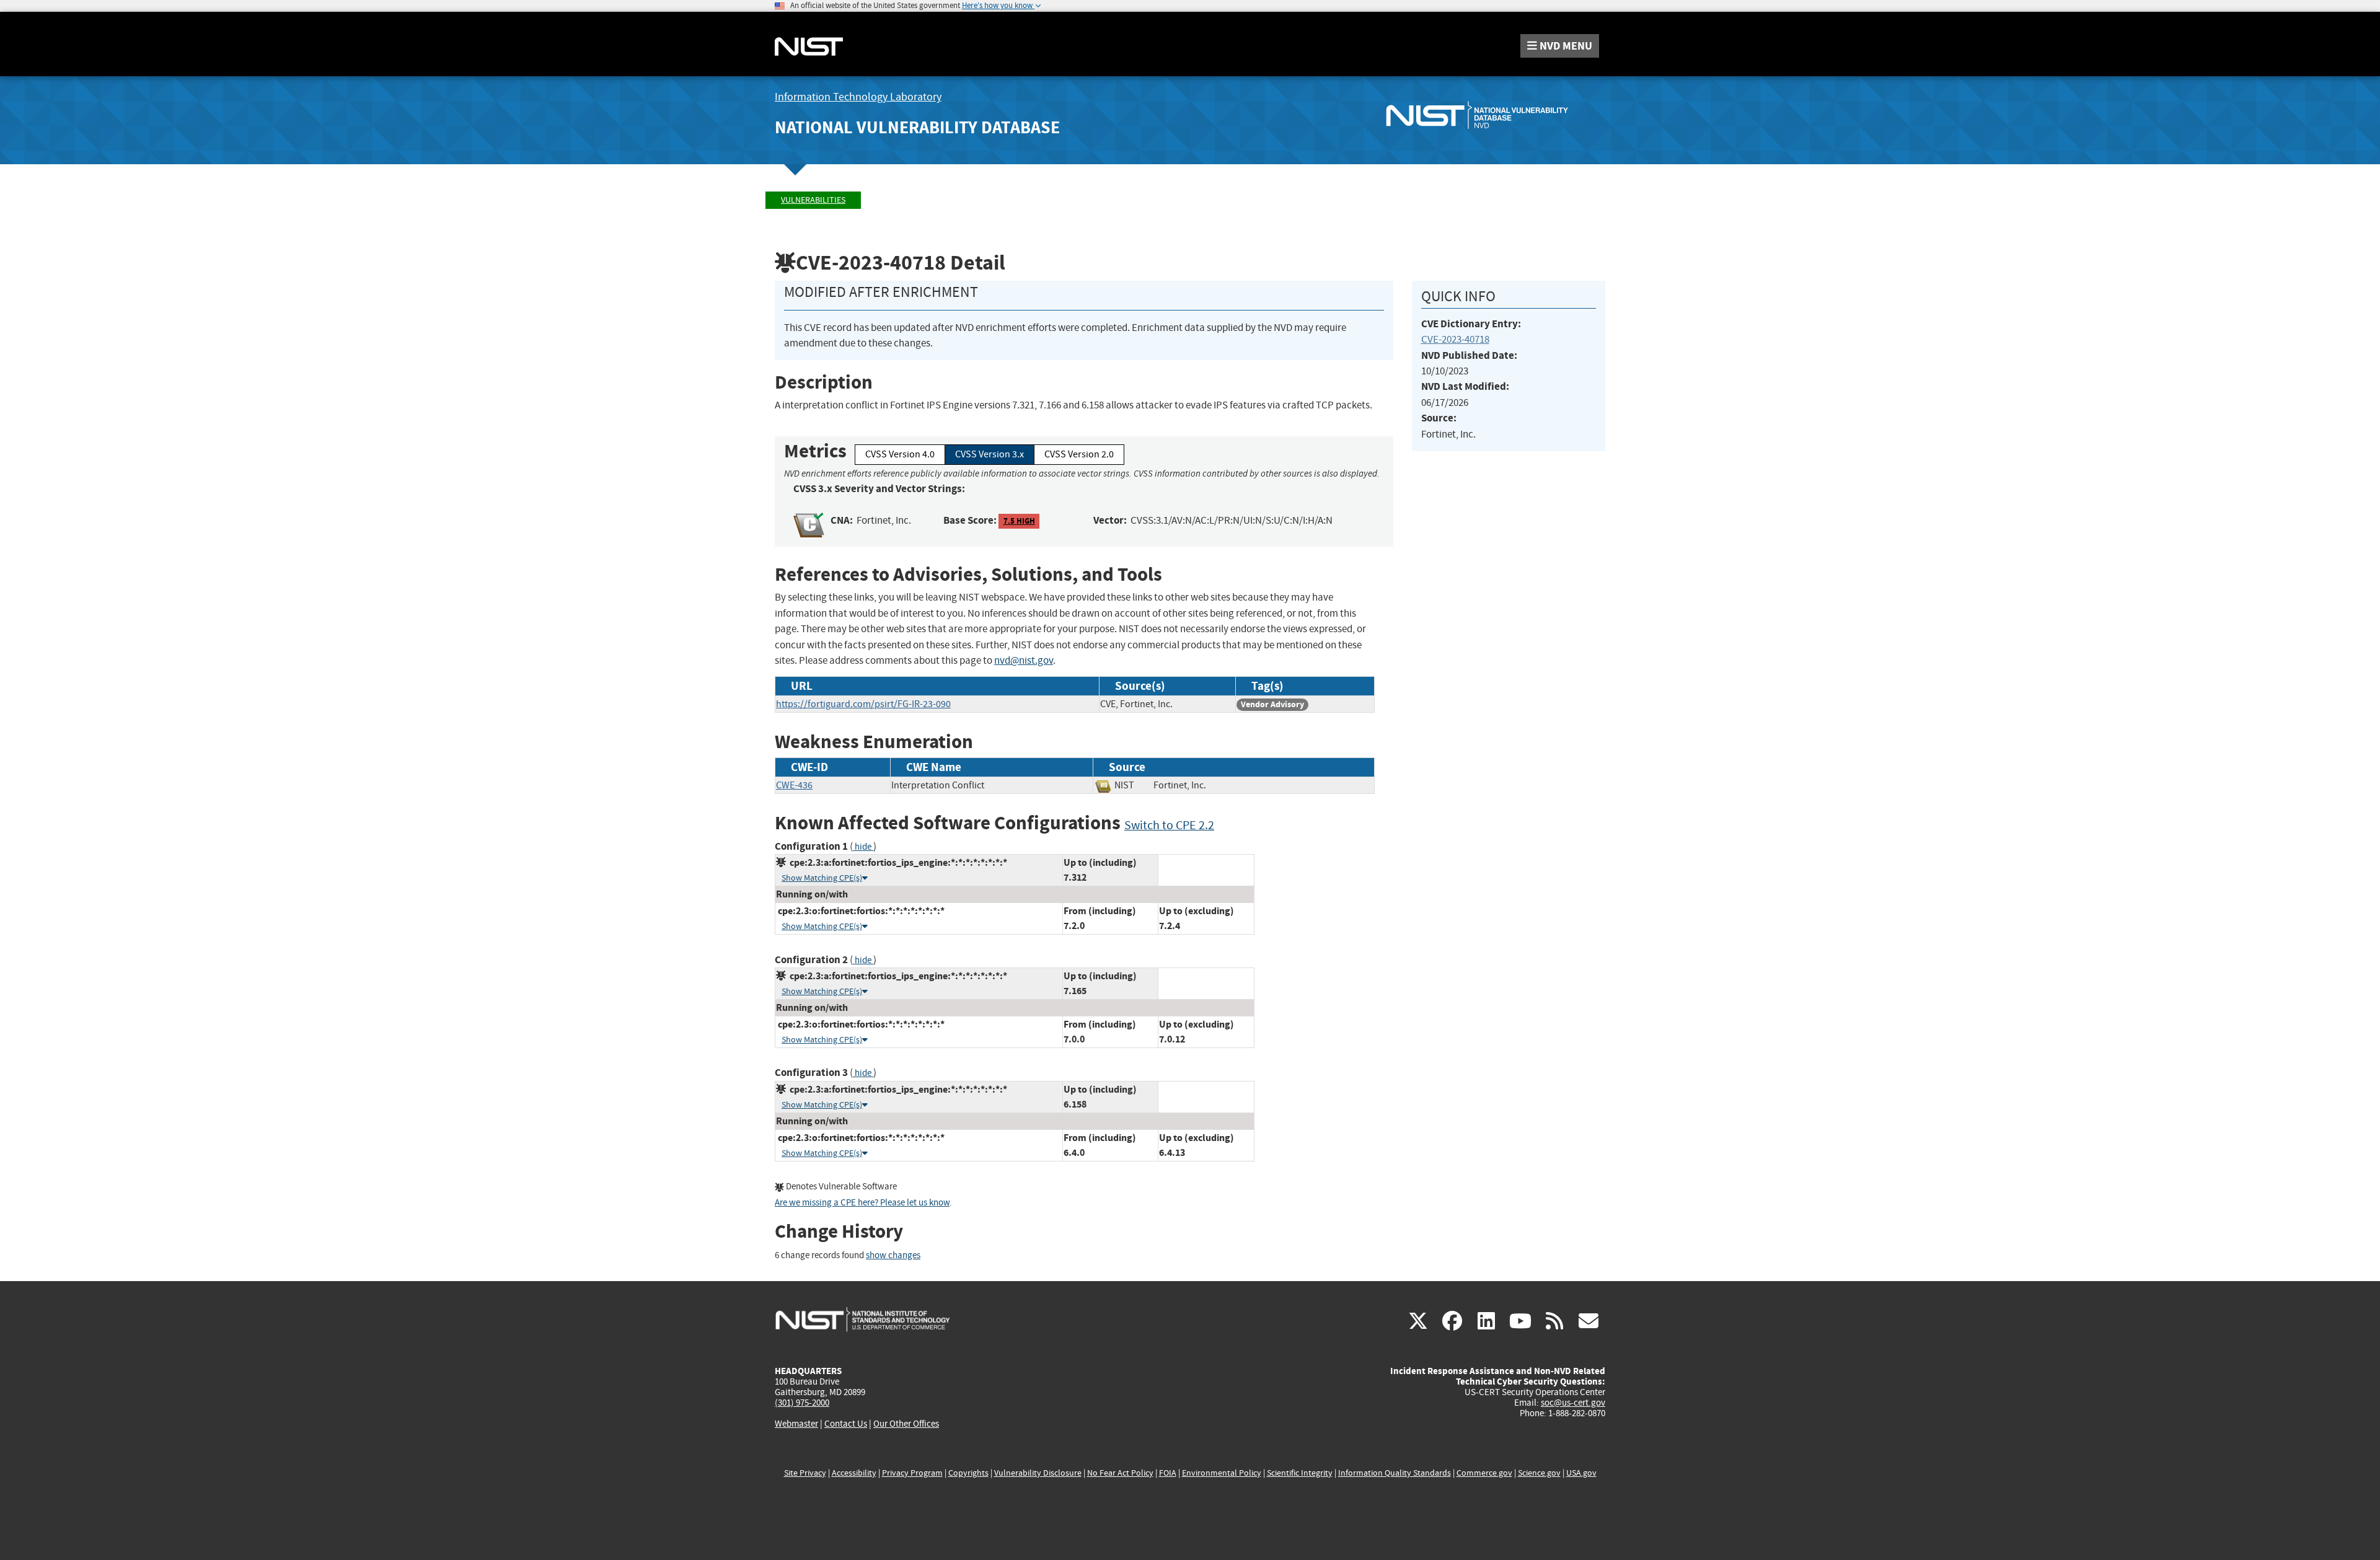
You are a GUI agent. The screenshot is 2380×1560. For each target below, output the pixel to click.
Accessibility (854, 1473)
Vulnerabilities (813, 200)
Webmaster (796, 1424)
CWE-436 (794, 785)
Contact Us (846, 1424)
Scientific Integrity (1300, 1473)
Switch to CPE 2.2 (1169, 825)
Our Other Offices (906, 1424)
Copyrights (968, 1473)
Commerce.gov (1484, 1473)
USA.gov (1581, 1473)
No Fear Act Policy (1120, 1473)
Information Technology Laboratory (858, 97)
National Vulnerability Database (917, 127)
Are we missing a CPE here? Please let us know (862, 1203)
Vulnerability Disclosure (1038, 1473)
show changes (893, 1255)
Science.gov (1539, 1473)
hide (863, 847)
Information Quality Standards (1395, 1473)
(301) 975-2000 (802, 1403)
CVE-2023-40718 (1455, 339)
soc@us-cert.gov (1573, 1403)
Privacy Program (912, 1473)
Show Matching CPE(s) (822, 878)
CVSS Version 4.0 (900, 454)
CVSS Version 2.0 (1079, 454)
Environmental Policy (1222, 1473)
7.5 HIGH (1019, 521)
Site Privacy (805, 1473)
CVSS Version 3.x (989, 454)
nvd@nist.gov (1024, 660)
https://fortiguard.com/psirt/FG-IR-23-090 (863, 704)
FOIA (1168, 1473)
